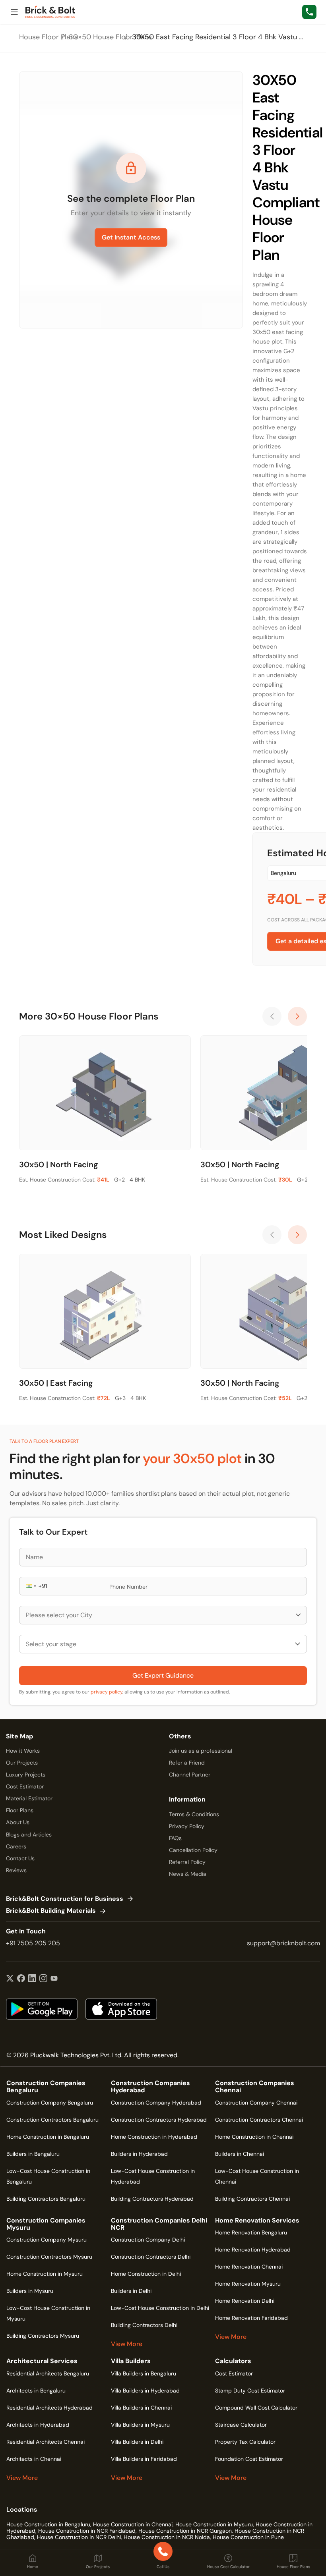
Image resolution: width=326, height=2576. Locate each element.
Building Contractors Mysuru (43, 2336)
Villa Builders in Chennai (141, 2408)
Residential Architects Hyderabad (49, 2408)
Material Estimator (29, 1798)
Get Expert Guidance (163, 1675)
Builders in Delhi (131, 2291)
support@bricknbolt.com (283, 1943)
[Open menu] (14, 12)
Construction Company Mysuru (47, 2240)
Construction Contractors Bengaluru (52, 2120)
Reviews (16, 1870)
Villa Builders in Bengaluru (144, 2373)
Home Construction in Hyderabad (154, 2137)
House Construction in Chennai (133, 2524)
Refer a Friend (187, 1763)
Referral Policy (187, 1862)
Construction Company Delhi (148, 2240)
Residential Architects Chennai (46, 2442)
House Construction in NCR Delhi (79, 2537)
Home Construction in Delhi (146, 2274)
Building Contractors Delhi (144, 2325)
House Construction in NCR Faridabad (87, 2531)
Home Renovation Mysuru (248, 2284)
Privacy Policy (187, 1826)
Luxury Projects (26, 1775)
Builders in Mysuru (30, 2291)
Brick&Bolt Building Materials (51, 1911)
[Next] (297, 1016)
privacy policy (107, 1692)
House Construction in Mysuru (214, 2524)
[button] (30, 1586)
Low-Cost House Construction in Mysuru (48, 2313)
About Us (18, 1822)
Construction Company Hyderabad (156, 2103)
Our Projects (22, 1763)
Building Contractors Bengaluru (46, 2199)
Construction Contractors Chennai (259, 2120)
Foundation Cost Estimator (249, 2459)
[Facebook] (21, 1979)
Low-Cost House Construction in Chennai (257, 2176)
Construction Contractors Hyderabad (159, 2120)
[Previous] (272, 1016)
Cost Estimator (25, 1786)
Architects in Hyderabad (38, 2425)
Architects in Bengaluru (36, 2391)
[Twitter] (10, 1979)
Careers (16, 1846)
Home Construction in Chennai (254, 2137)
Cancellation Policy (193, 1850)
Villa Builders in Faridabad (144, 2459)
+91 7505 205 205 (33, 1943)
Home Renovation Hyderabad (253, 2250)
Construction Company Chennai (256, 2103)
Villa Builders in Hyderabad (145, 2391)
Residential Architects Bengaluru (48, 2373)
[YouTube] (54, 1979)
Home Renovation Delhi (245, 2301)
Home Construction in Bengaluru (48, 2137)
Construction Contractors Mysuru (49, 2257)
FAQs (175, 1838)
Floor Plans (20, 1810)
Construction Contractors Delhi (151, 2257)
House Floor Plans (49, 37)
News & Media (188, 1874)
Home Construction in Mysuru (45, 2274)
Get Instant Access (131, 237)
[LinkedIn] (32, 1979)
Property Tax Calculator (245, 2442)
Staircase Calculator (241, 2425)
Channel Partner (190, 1775)
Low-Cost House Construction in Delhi (160, 2308)
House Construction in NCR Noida (167, 2537)
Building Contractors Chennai (252, 2199)
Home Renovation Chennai (249, 2267)
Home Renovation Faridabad (251, 2318)
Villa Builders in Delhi (137, 2442)
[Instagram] (43, 1979)
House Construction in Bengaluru (48, 2524)
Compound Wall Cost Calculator (256, 2408)
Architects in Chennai (34, 2459)
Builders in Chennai (240, 2154)
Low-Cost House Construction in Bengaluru (48, 2176)
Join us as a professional (201, 1751)
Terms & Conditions (194, 1814)
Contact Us (20, 1858)
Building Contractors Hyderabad (152, 2199)
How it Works (23, 1751)
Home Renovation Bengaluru (251, 2232)
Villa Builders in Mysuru (140, 2425)
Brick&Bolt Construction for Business (65, 1899)
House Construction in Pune (248, 2537)
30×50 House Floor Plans (110, 37)
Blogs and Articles (29, 1834)
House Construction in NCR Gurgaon (185, 2531)
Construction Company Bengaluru (50, 2103)
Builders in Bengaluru (33, 2154)
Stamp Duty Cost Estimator (250, 2391)
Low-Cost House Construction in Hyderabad (153, 2176)
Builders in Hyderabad (139, 2154)
